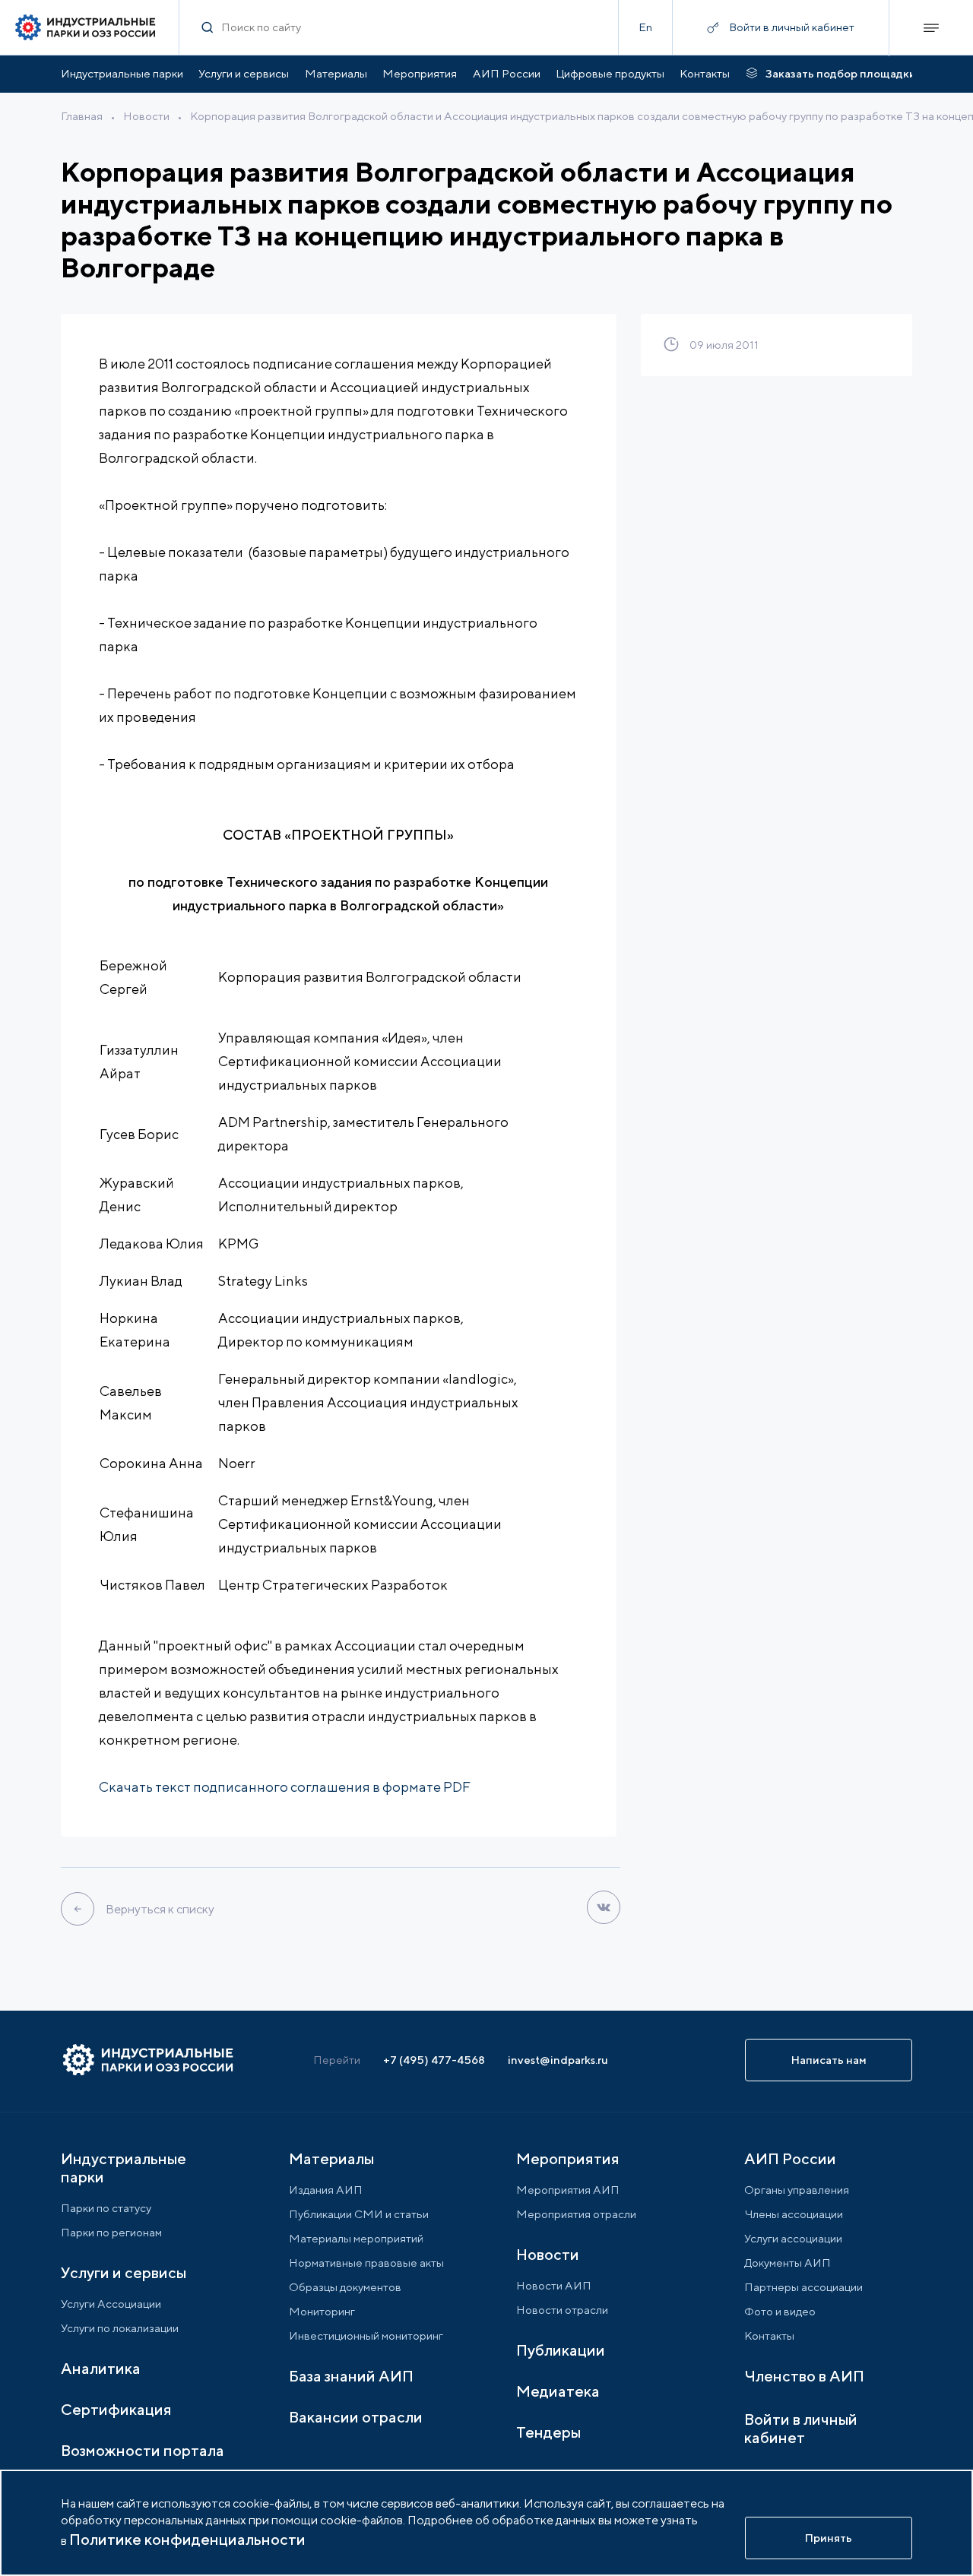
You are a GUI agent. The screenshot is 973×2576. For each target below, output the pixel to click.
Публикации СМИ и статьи (359, 2214)
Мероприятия (420, 73)
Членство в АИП (804, 2376)
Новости (146, 116)
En (645, 27)
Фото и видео (780, 2311)
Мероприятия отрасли (576, 2214)
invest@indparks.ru (558, 2060)
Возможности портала (143, 2450)
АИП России (507, 73)
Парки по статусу (106, 2208)
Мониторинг (322, 2311)
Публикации (561, 2350)
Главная (82, 116)
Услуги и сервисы (244, 73)
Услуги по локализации (120, 2328)
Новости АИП (554, 2285)
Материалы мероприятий (356, 2238)
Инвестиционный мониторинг (366, 2335)
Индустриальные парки (122, 73)
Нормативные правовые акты (366, 2263)
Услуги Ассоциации (111, 2304)
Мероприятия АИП (568, 2190)
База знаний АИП (351, 2376)
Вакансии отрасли (356, 2417)
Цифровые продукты (610, 73)
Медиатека (558, 2391)
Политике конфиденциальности (187, 2539)
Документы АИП (788, 2263)
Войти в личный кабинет (801, 2428)
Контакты (705, 73)
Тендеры (548, 2432)
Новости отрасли (562, 2310)
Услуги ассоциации (793, 2238)
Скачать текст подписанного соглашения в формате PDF (285, 1787)
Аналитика (101, 2368)
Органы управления (797, 2190)
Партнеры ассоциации (803, 2287)
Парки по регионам (111, 2232)
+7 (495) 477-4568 (434, 2060)
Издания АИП (326, 2190)
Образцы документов (345, 2287)
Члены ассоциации (794, 2214)
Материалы (336, 73)
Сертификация (116, 2409)
